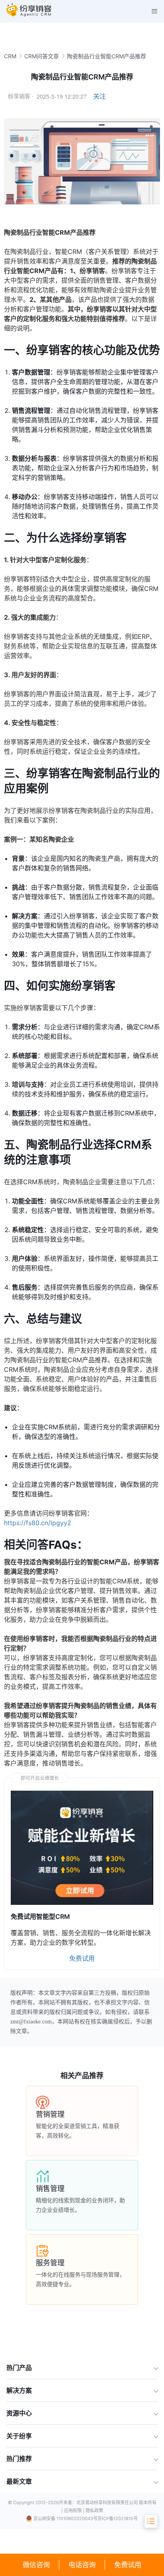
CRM (10, 56)
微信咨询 (36, 2565)
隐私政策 (94, 2511)
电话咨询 (82, 2565)
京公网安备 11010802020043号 (65, 2519)
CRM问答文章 (42, 56)
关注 (100, 96)
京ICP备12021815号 (118, 2519)
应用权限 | (75, 2511)
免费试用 (128, 2565)
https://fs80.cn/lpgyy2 (38, 1523)
